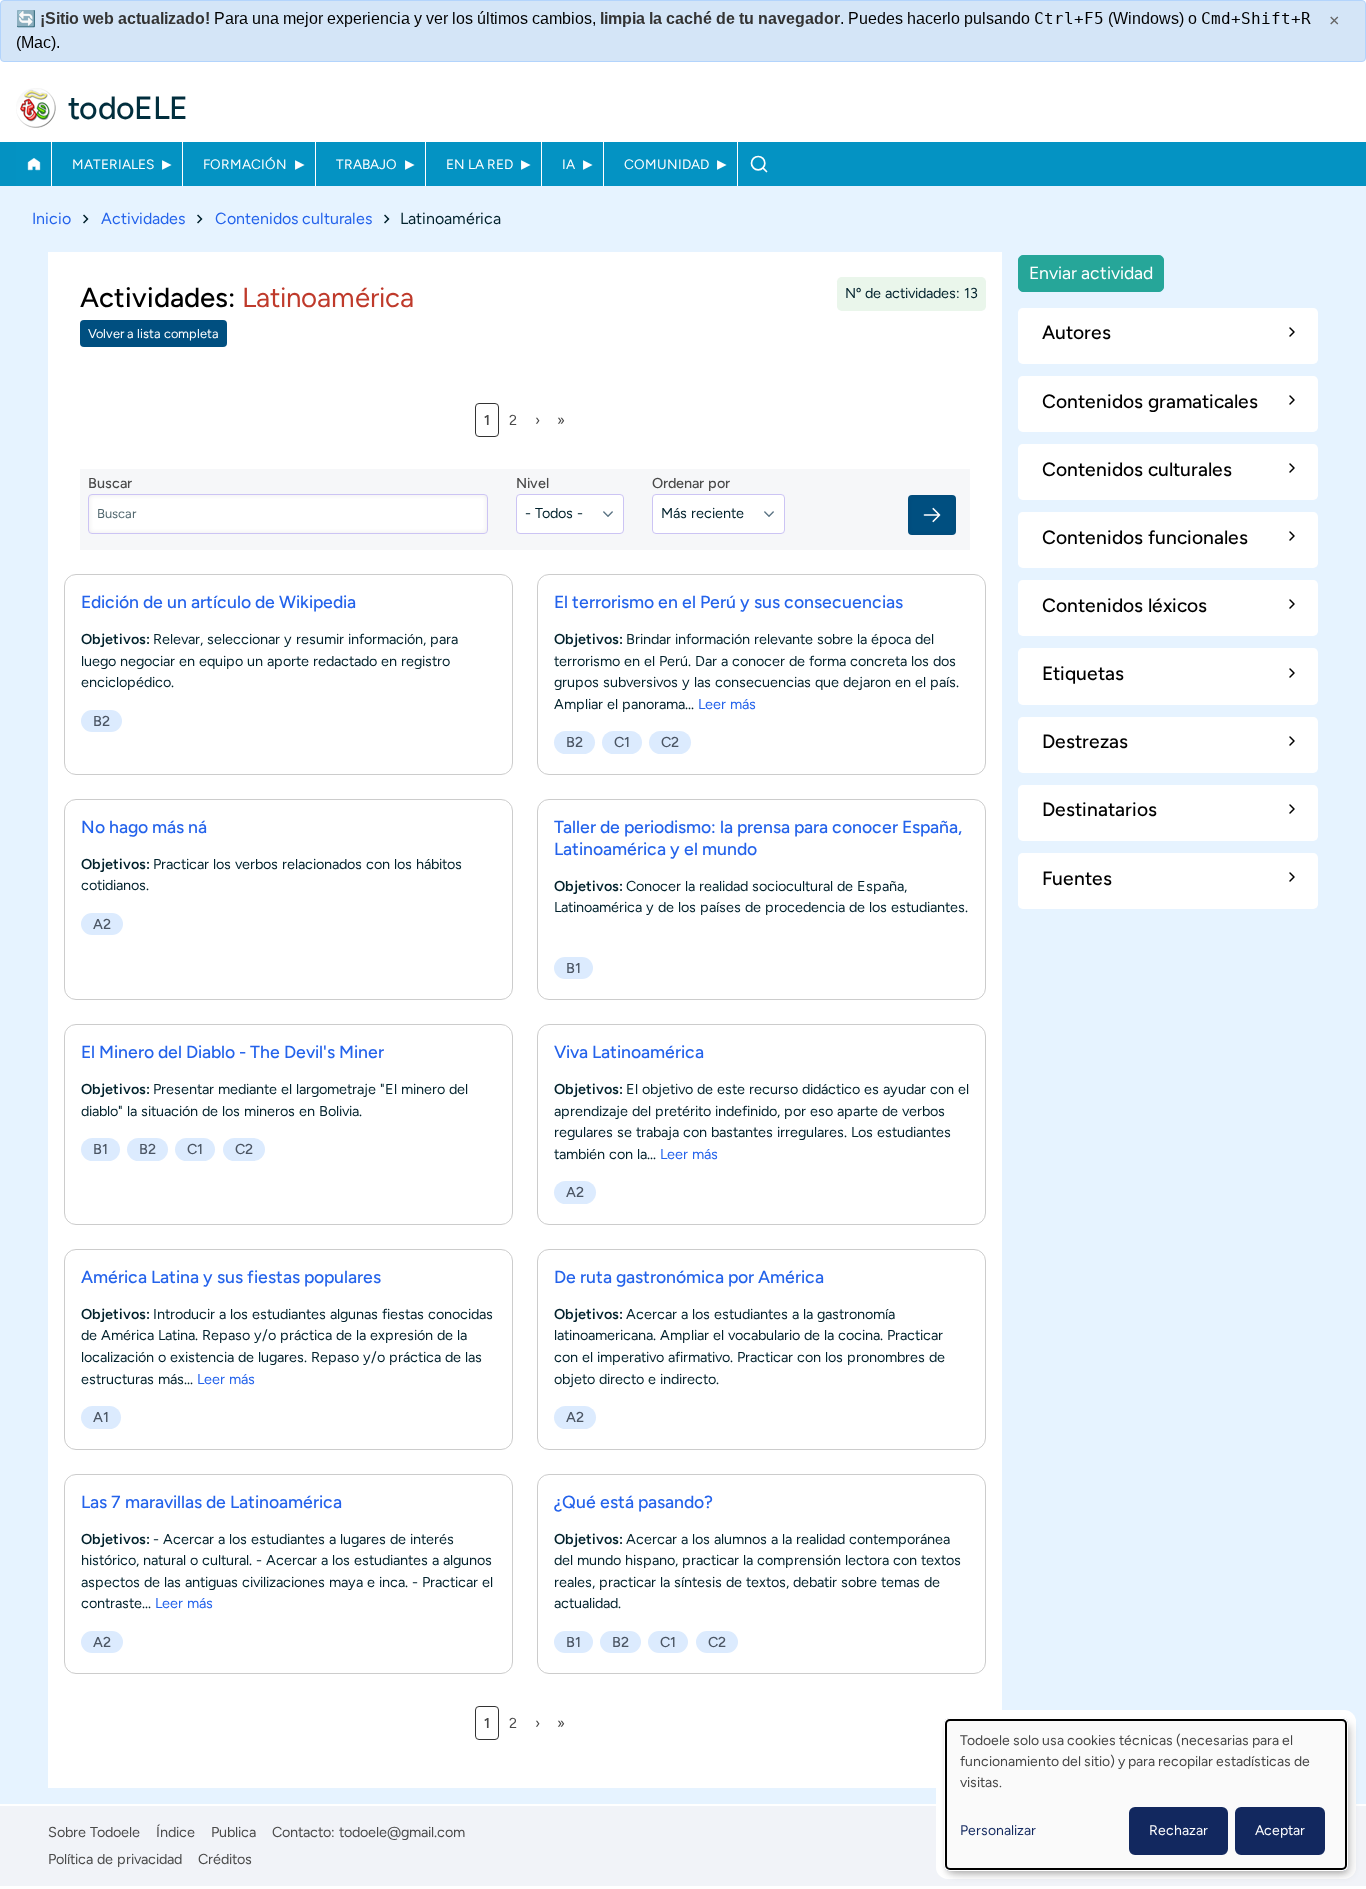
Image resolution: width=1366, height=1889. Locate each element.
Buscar (758, 164)
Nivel (532, 483)
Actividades (143, 218)
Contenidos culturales (293, 218)
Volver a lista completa (153, 333)
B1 (573, 968)
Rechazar (1178, 1830)
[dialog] (1146, 1794)
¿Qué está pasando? (633, 1501)
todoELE (128, 108)
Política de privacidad (115, 1859)
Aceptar (1280, 1830)
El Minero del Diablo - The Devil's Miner (232, 1051)
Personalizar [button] (998, 1830)
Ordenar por (691, 483)
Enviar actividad (1091, 272)
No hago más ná (144, 826)
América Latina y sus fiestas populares (231, 1276)
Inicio (33, 164)
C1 (622, 742)
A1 (101, 1417)
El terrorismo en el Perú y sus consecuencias (728, 601)
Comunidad (666, 164)
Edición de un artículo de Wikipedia (218, 601)
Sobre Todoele (94, 1832)
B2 (101, 721)
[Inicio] (36, 108)
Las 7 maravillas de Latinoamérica (211, 1501)
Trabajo (366, 164)
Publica (233, 1832)
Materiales (113, 164)
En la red (479, 164)
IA (568, 164)
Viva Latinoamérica (629, 1051)
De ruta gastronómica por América (689, 1276)
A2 (102, 924)
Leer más (727, 704)
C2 (670, 742)
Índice (175, 1832)
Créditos (225, 1859)
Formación (245, 164)
